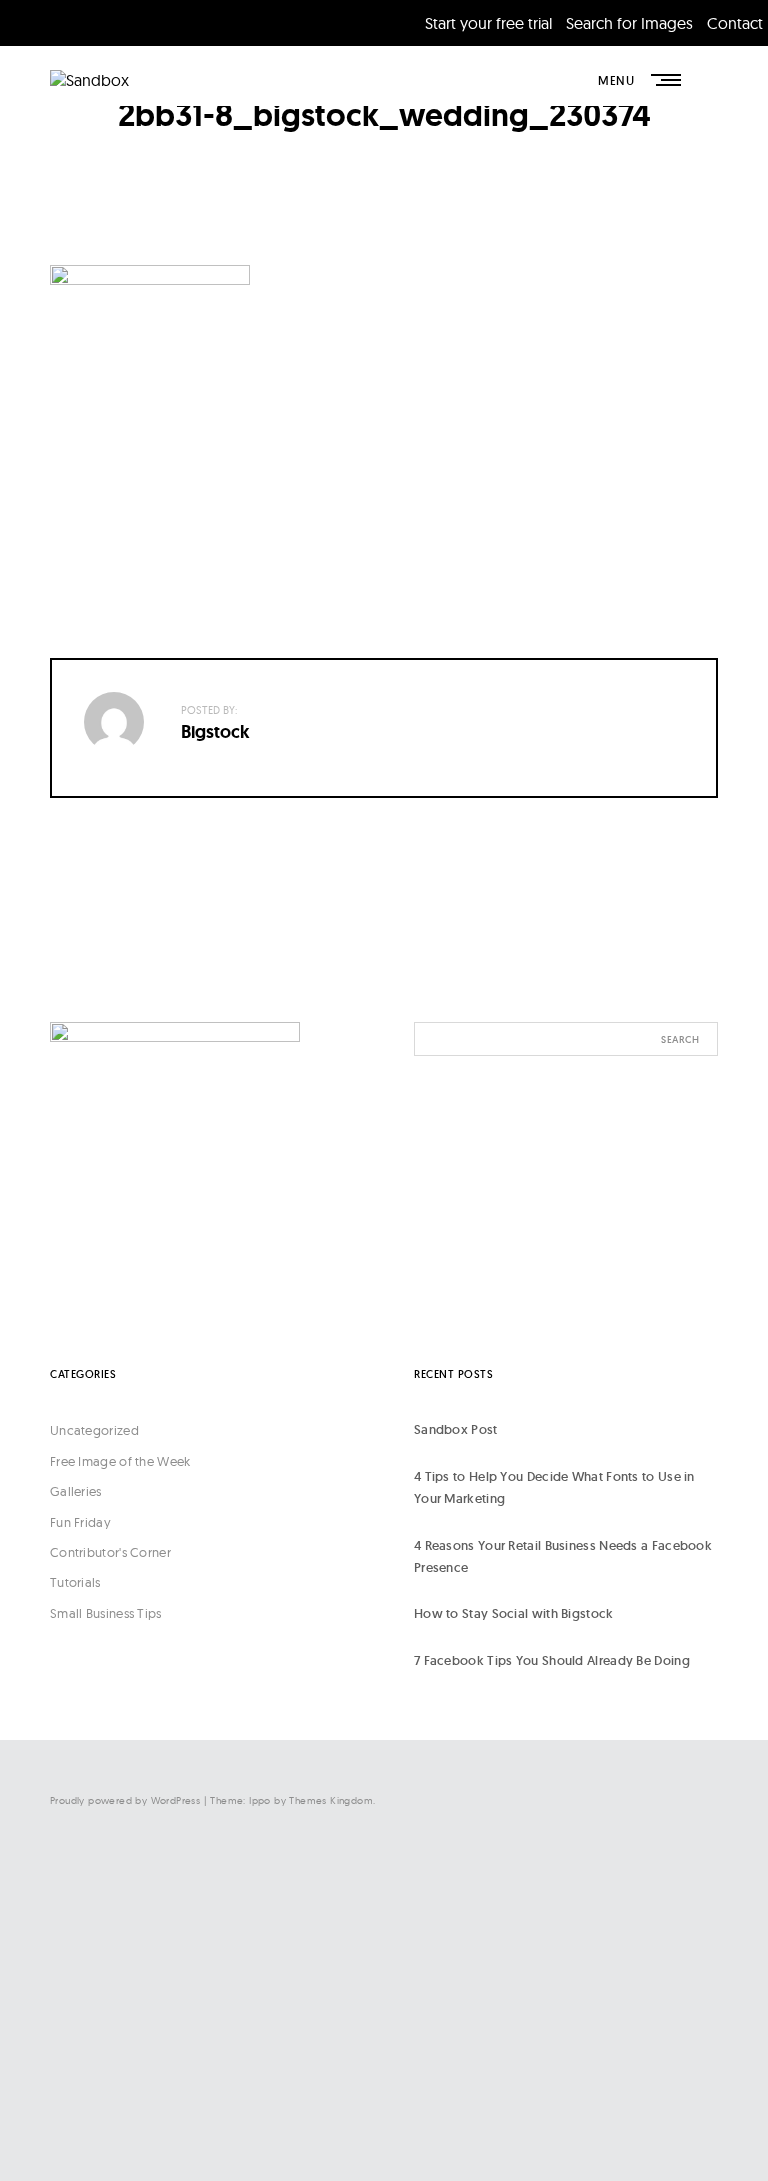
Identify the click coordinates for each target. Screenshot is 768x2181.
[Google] (518, 2118)
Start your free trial (488, 23)
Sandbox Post (456, 1429)
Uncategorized (94, 1430)
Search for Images (629, 23)
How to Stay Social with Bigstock (514, 1613)
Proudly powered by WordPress (125, 1800)
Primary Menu (668, 80)
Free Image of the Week (120, 1461)
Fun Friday (80, 1522)
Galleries (76, 1491)
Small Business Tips (106, 1613)
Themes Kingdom (331, 1800)
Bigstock (215, 732)
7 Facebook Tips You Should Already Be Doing (552, 1660)
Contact (735, 23)
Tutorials (75, 1582)
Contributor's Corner (110, 1552)
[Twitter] (518, 1953)
